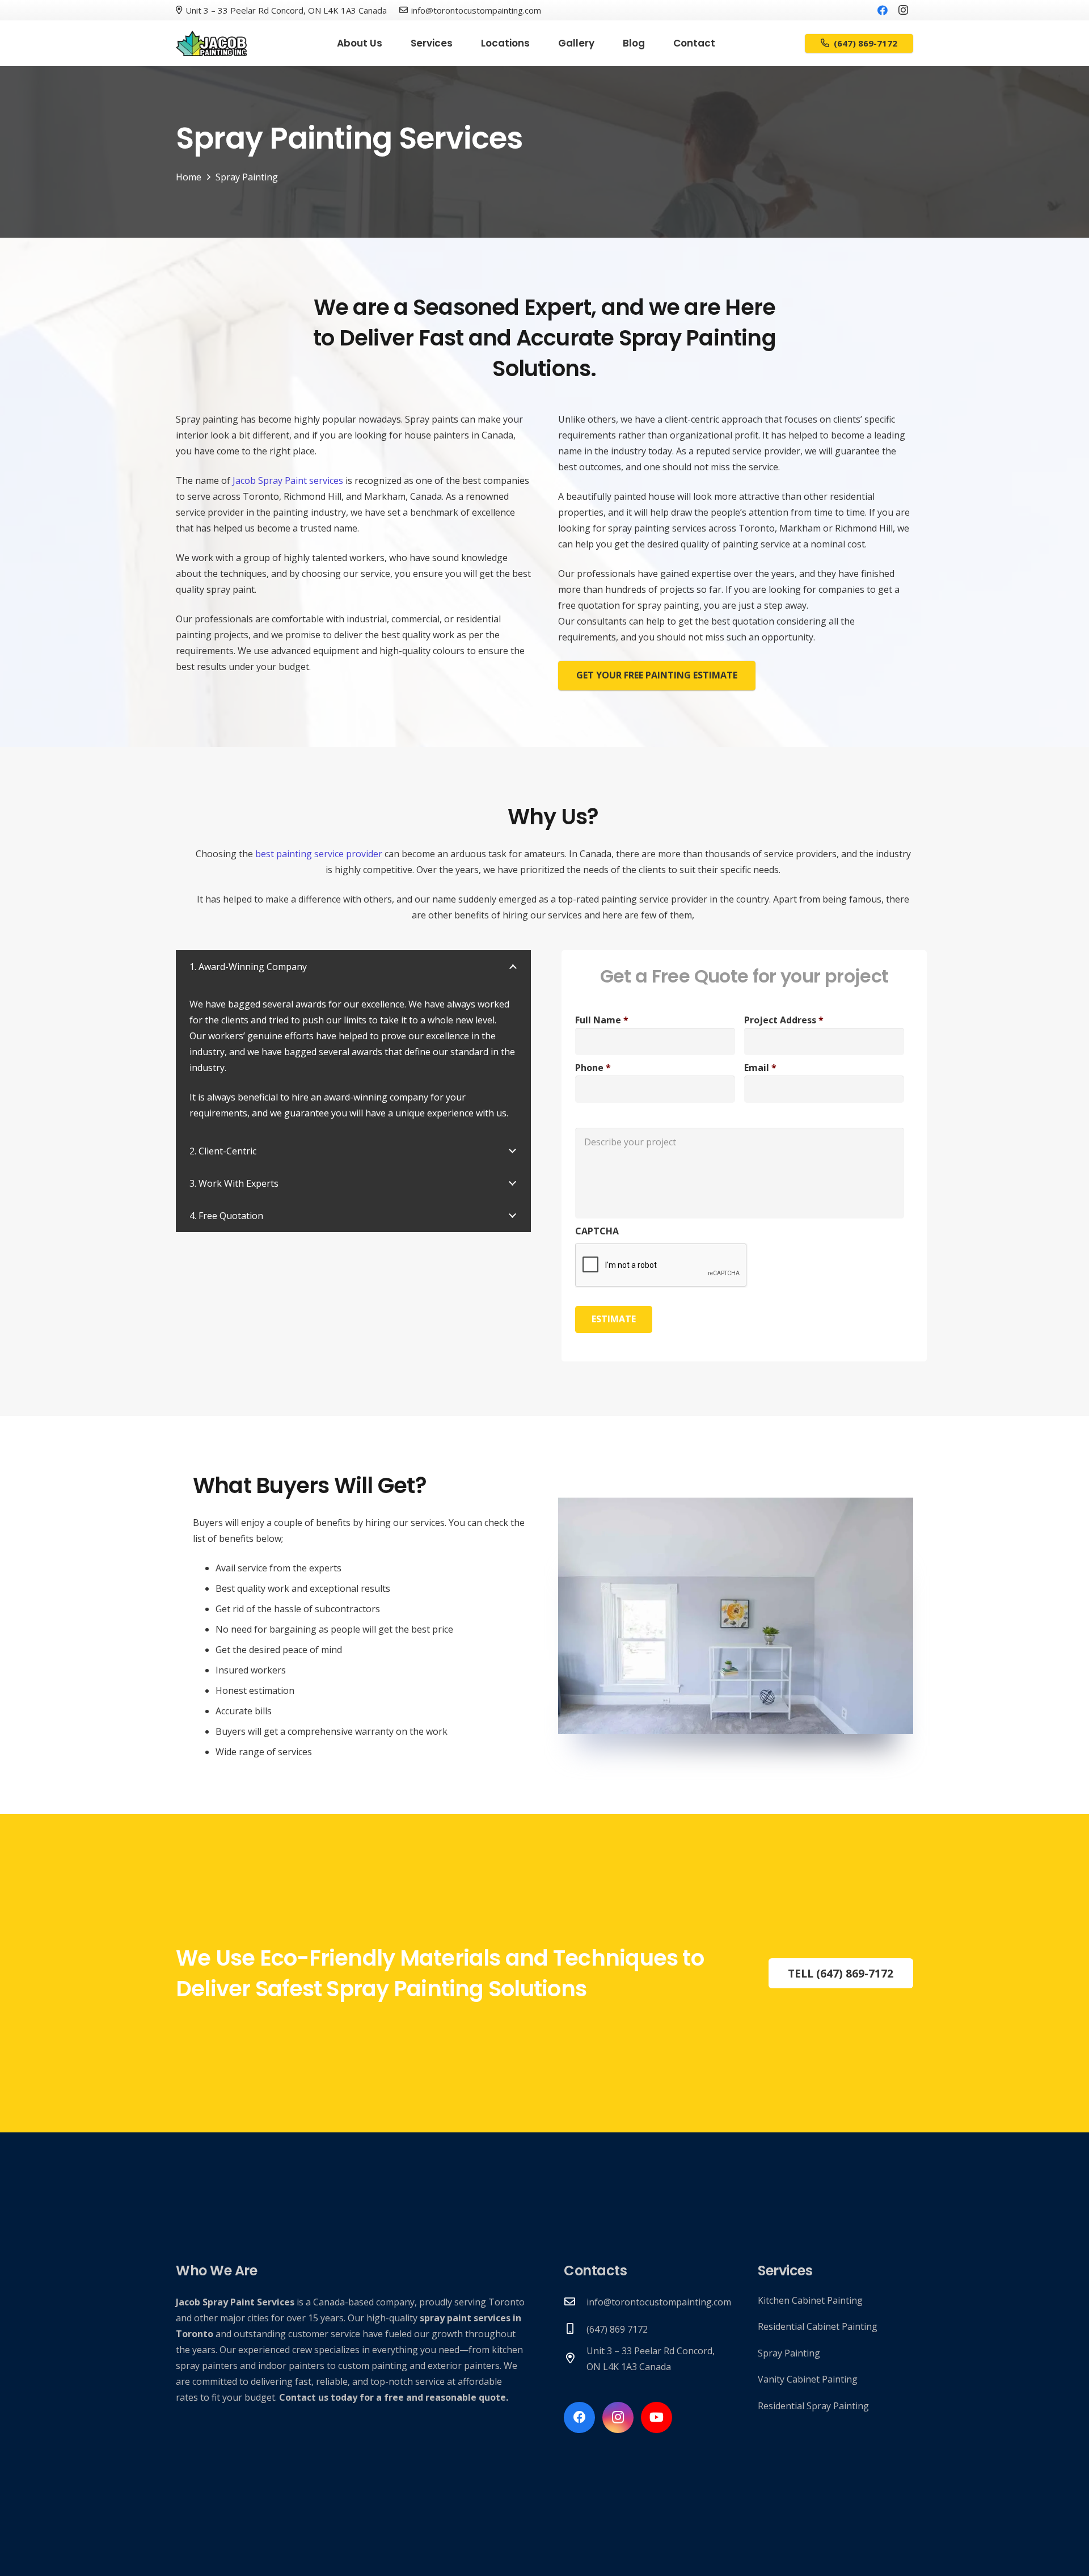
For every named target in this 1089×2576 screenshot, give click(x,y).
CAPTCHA (597, 1231)
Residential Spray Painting (813, 2406)
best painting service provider (319, 854)
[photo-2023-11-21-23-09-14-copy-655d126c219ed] (212, 43)
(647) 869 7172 (617, 2329)
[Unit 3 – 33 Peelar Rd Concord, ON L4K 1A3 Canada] (575, 2359)
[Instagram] (903, 10)
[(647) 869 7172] (575, 2329)
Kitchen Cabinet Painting (810, 2300)
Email (760, 1068)
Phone (593, 1068)
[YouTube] (657, 2417)
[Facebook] (883, 10)
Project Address (784, 1020)
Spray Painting (789, 2353)
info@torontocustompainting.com (659, 2302)
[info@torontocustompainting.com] (575, 2302)
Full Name (602, 1020)
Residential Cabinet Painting (818, 2326)
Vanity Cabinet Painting (808, 2379)
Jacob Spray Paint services (288, 480)
